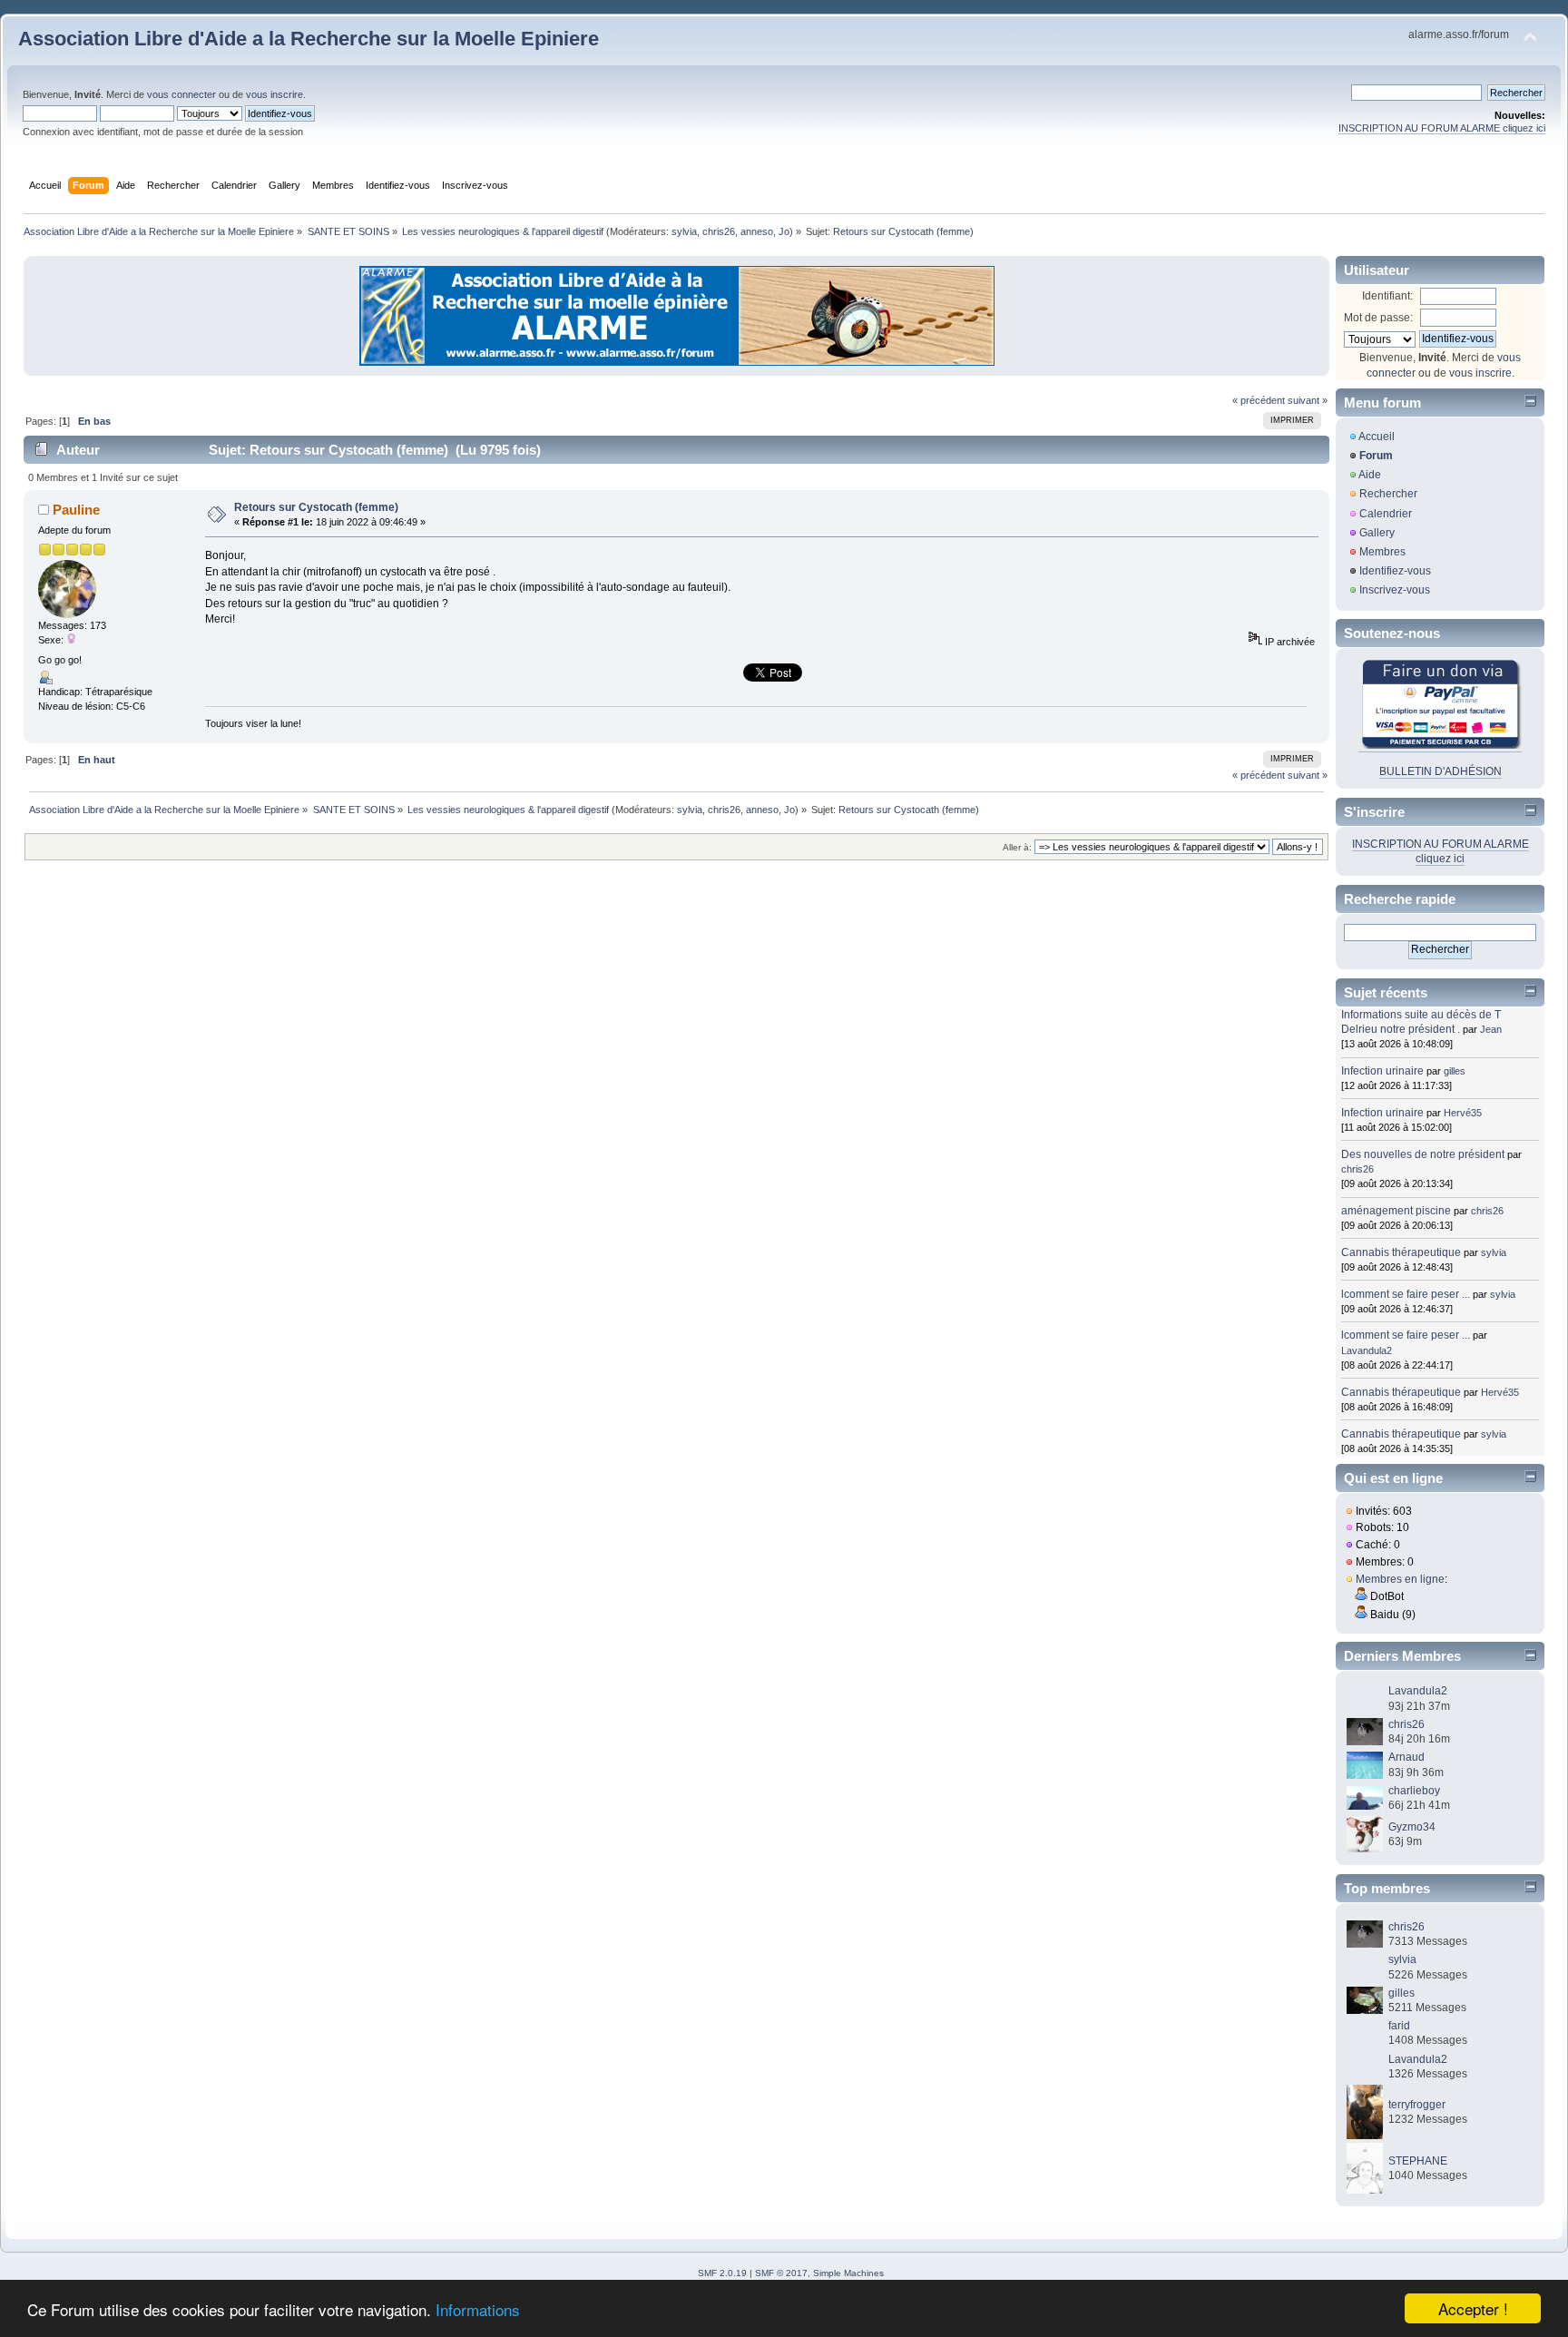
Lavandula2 (1367, 1350)
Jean (1491, 1029)
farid (1399, 2026)
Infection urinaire (1382, 1071)
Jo (784, 231)
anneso (757, 231)
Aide (1370, 475)
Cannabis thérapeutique (1401, 1252)
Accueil (1377, 437)
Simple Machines (848, 2273)
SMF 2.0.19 (722, 2273)
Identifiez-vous (1395, 571)
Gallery (1377, 533)
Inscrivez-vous (1395, 590)
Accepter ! (1473, 2308)
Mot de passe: (1378, 318)
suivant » (1308, 400)
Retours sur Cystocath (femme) (316, 507)
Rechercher (1388, 494)
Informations (478, 2309)
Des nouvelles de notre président (1423, 1154)
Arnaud (1406, 1757)
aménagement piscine (1396, 1211)
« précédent (1259, 400)
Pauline (76, 510)
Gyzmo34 (1412, 1827)
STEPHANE (1418, 2161)
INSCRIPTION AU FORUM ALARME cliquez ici (1442, 128)
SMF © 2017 (781, 2273)
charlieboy (1414, 1791)
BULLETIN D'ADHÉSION (1441, 771)
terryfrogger (1417, 2105)
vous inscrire (274, 94)
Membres (1382, 552)
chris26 (719, 231)
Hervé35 (1463, 1113)
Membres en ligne (1400, 1579)
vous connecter (181, 94)
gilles (1455, 1071)
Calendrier (1386, 514)
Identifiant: (1387, 296)
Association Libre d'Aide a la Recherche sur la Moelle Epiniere (309, 39)
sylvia (684, 231)
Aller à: (1017, 847)
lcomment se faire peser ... (1406, 1294)
